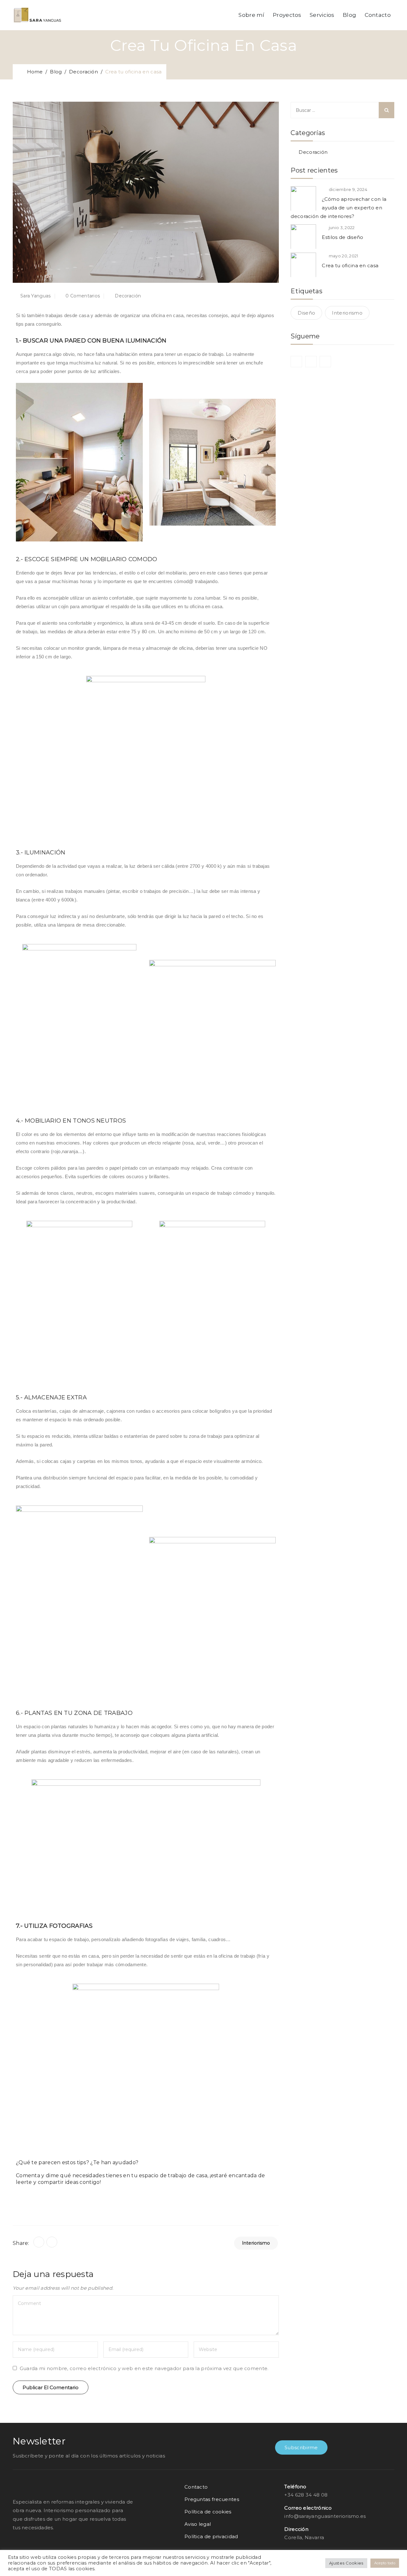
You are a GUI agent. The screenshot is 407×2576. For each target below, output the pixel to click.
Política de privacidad (211, 2536)
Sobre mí (251, 15)
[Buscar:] (342, 110)
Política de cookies (208, 2512)
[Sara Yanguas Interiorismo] (37, 15)
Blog (349, 15)
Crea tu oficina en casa (350, 265)
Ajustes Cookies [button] (346, 2563)
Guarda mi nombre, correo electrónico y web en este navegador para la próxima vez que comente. (144, 2368)
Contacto (378, 15)
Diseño (306, 313)
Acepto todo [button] (385, 2563)
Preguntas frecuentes (212, 2499)
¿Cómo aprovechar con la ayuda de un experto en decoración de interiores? (338, 208)
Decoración (313, 152)
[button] (301, 2447)
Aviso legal (198, 2524)
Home (34, 72)
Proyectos (287, 15)
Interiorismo (256, 2243)
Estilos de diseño (342, 237)
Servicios (322, 15)
